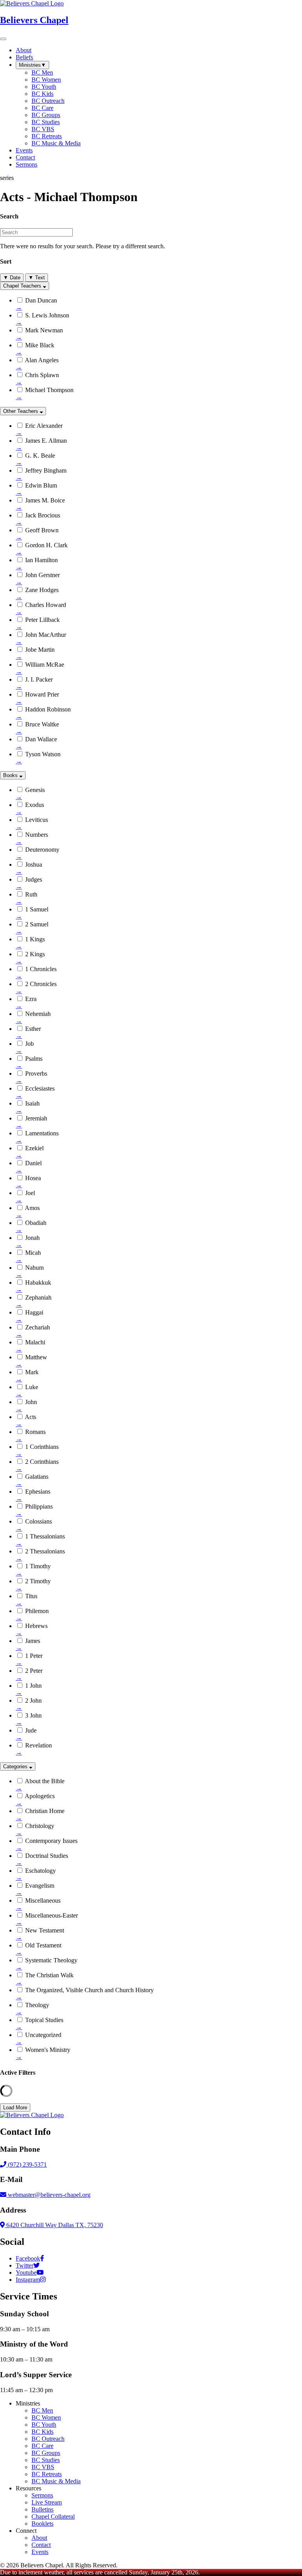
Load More (15, 2108)
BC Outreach (48, 2439)
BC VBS (43, 2467)
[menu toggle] (3, 39)
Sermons (42, 2495)
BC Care (42, 2446)
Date (12, 278)
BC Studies (46, 2460)
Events (40, 2552)
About (39, 2538)
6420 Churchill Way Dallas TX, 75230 (54, 2225)
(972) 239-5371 (27, 2164)
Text (37, 278)
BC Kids (42, 2432)
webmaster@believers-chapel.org (49, 2195)
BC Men (42, 2410)
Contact (41, 2545)
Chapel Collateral (53, 2516)
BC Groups (46, 2453)
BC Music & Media (56, 2481)
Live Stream (47, 2502)
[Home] (32, 2115)
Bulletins (42, 2509)
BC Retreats (47, 2474)
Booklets (42, 2524)
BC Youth (44, 2425)
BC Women (46, 2417)
